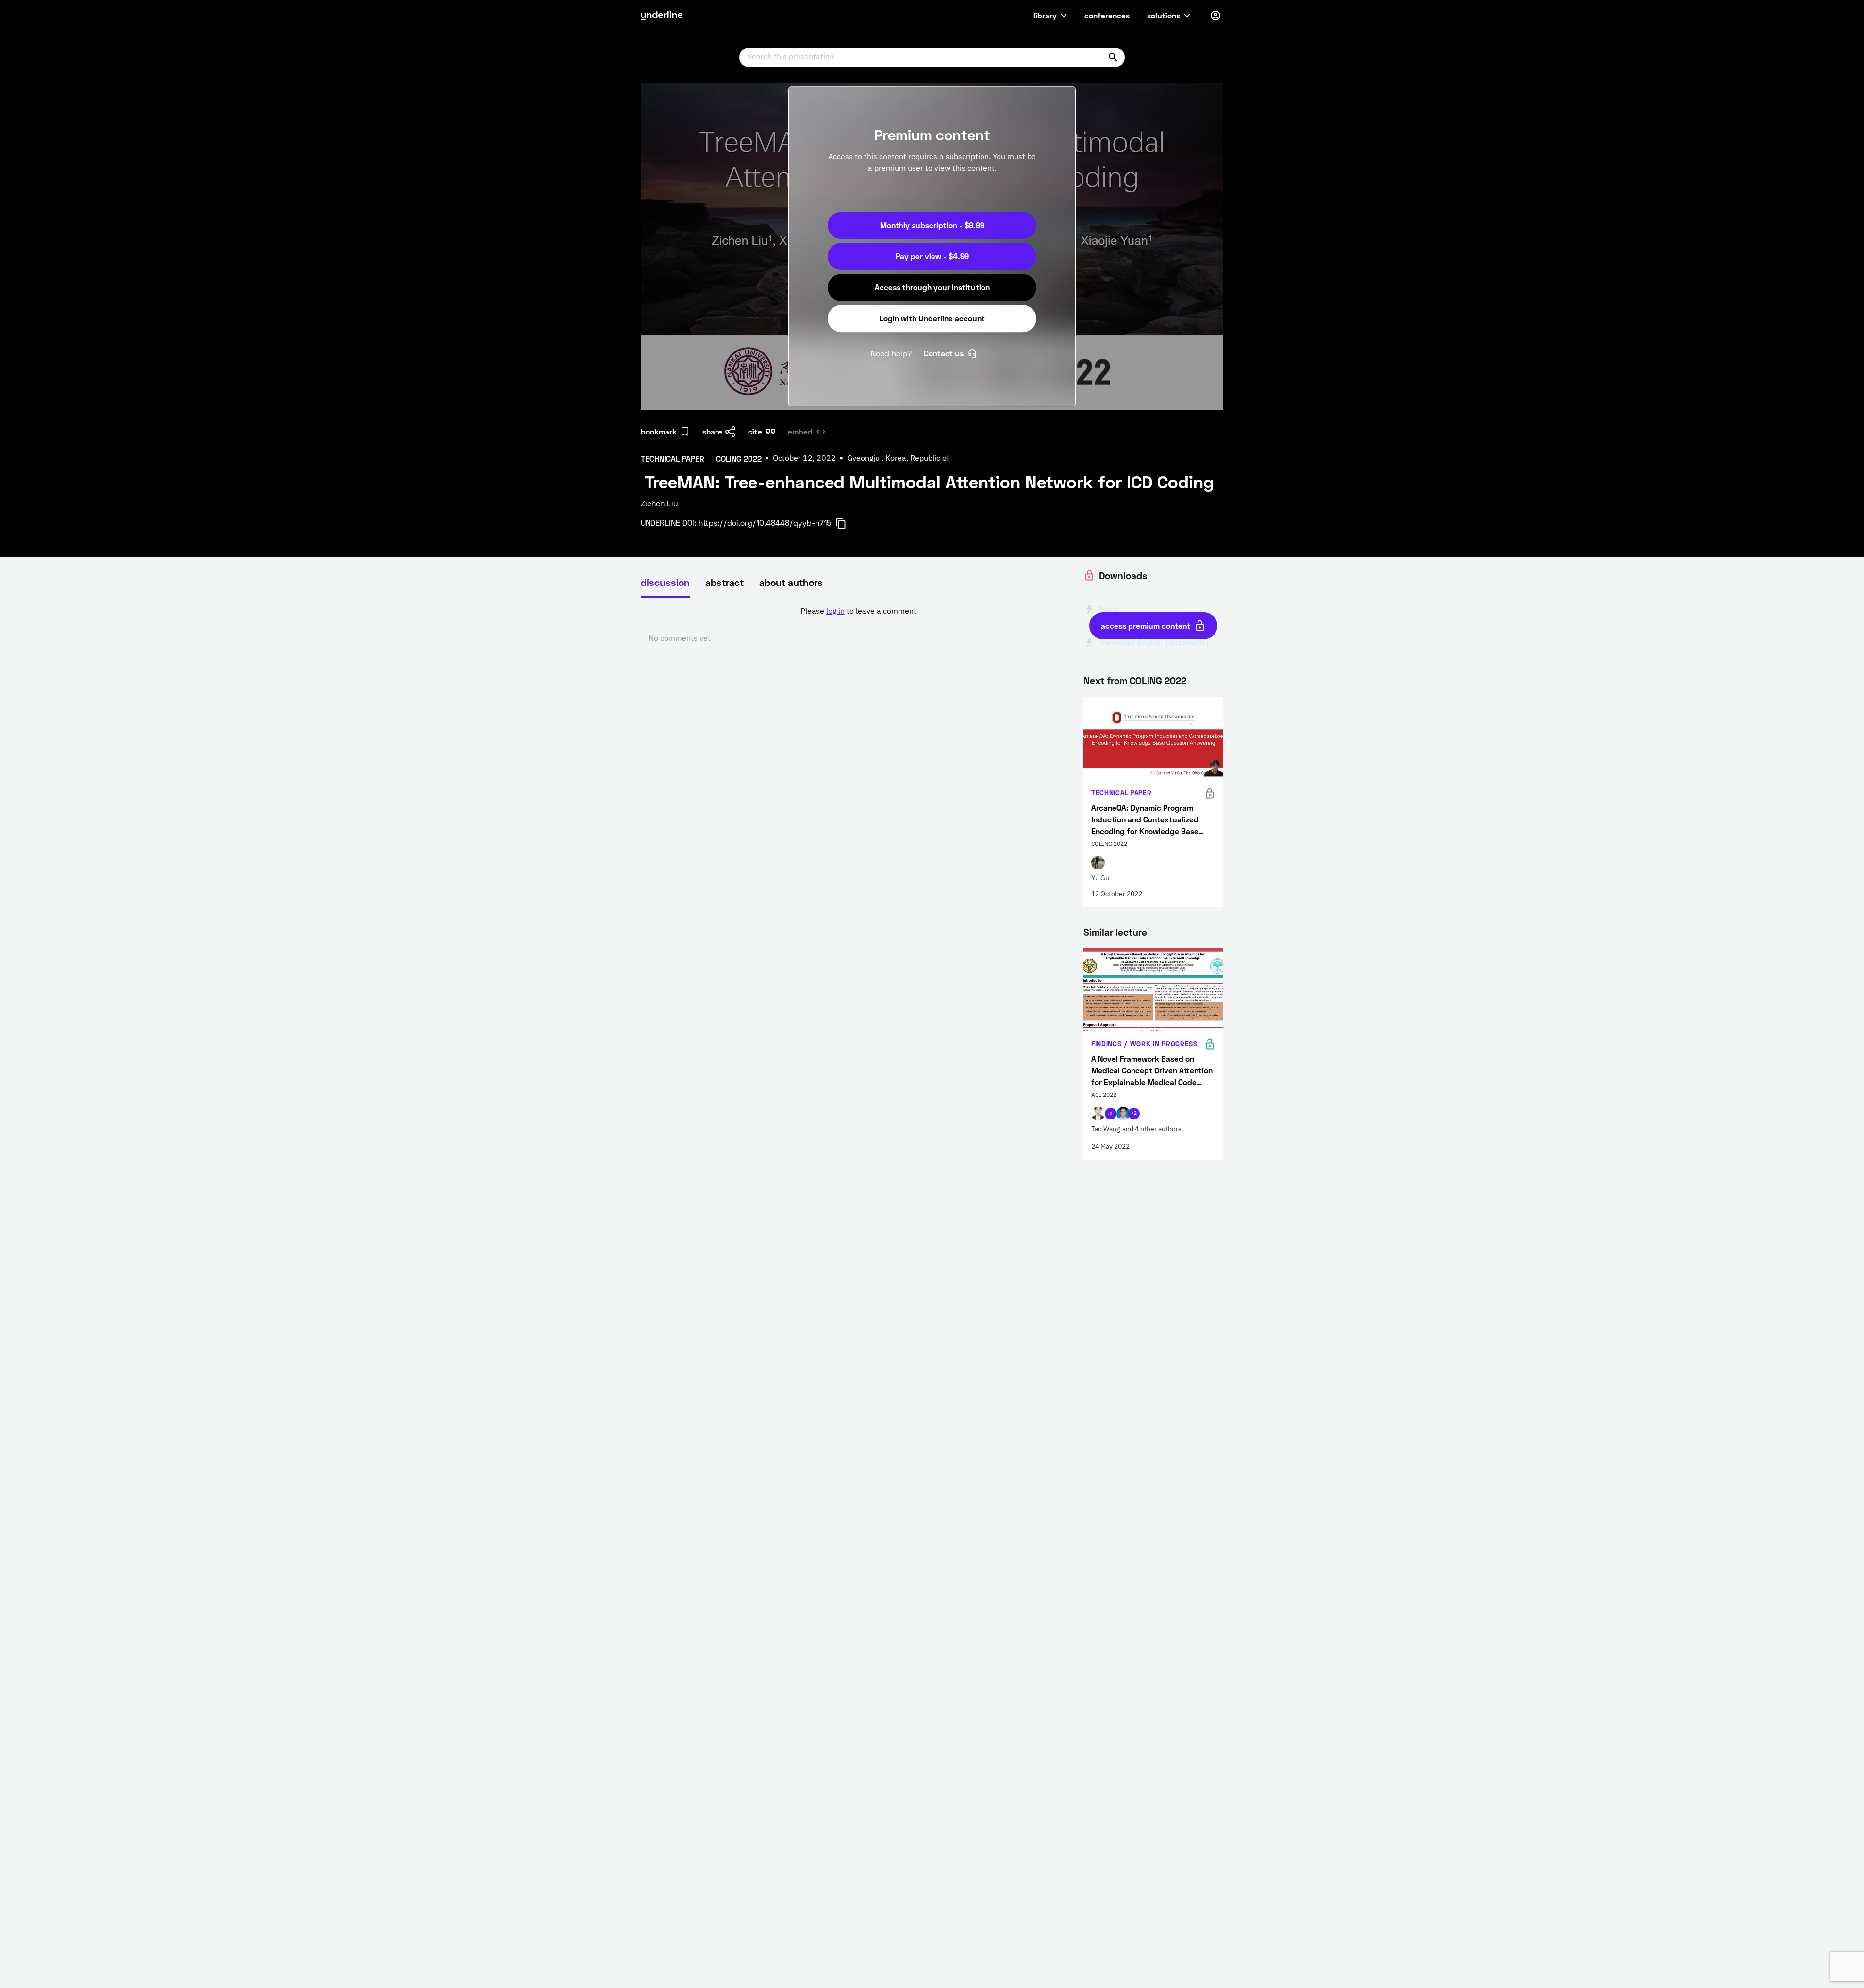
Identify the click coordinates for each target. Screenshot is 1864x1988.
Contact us (944, 353)
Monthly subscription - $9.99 (932, 225)
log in (835, 612)
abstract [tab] (724, 582)
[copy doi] (847, 524)
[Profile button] (1215, 16)
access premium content (1146, 626)
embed (800, 431)
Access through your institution (932, 287)
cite (755, 431)
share (712, 431)
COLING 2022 (1158, 680)
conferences (1107, 15)
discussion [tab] (665, 582)
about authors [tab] (791, 582)
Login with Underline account (932, 318)
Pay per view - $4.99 (932, 256)
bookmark (659, 431)
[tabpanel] (858, 625)
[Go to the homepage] (662, 16)
